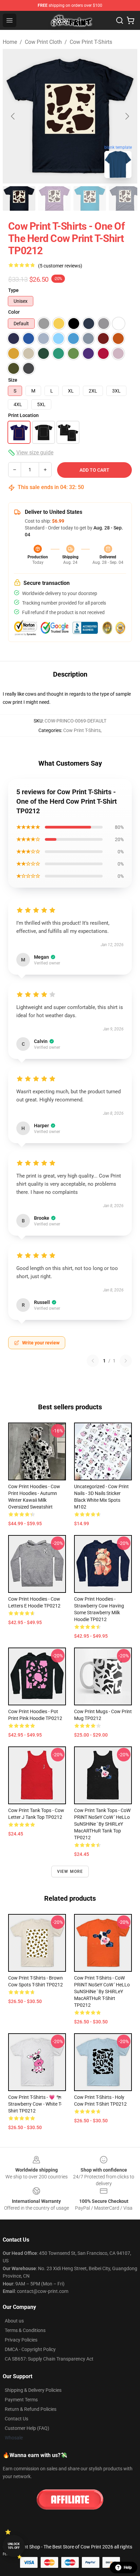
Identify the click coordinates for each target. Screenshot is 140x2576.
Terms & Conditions (25, 2330)
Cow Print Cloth (43, 42)
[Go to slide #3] (90, 198)
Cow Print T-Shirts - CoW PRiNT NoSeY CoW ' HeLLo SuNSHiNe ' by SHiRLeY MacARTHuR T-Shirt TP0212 (102, 1991)
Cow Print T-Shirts (91, 42)
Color (14, 312)
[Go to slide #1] (19, 198)
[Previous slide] (13, 116)
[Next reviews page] (126, 1361)
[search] (120, 20)
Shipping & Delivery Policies (33, 2390)
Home (10, 42)
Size (13, 380)
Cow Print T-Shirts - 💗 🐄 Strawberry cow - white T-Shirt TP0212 (35, 2104)
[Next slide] (127, 116)
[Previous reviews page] (93, 1361)
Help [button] (128, 2568)
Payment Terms (21, 2400)
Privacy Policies (21, 2340)
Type (13, 290)
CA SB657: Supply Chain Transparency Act (49, 2359)
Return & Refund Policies (31, 2409)
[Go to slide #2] (54, 198)
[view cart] (130, 20)
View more (70, 1872)
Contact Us (16, 2419)
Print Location (23, 415)
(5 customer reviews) (60, 266)
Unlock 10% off (14, 2546)
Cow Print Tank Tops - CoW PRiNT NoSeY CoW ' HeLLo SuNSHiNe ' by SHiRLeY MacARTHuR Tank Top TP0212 (102, 1824)
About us (14, 2321)
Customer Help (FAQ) (27, 2428)
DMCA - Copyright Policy (30, 2349)
